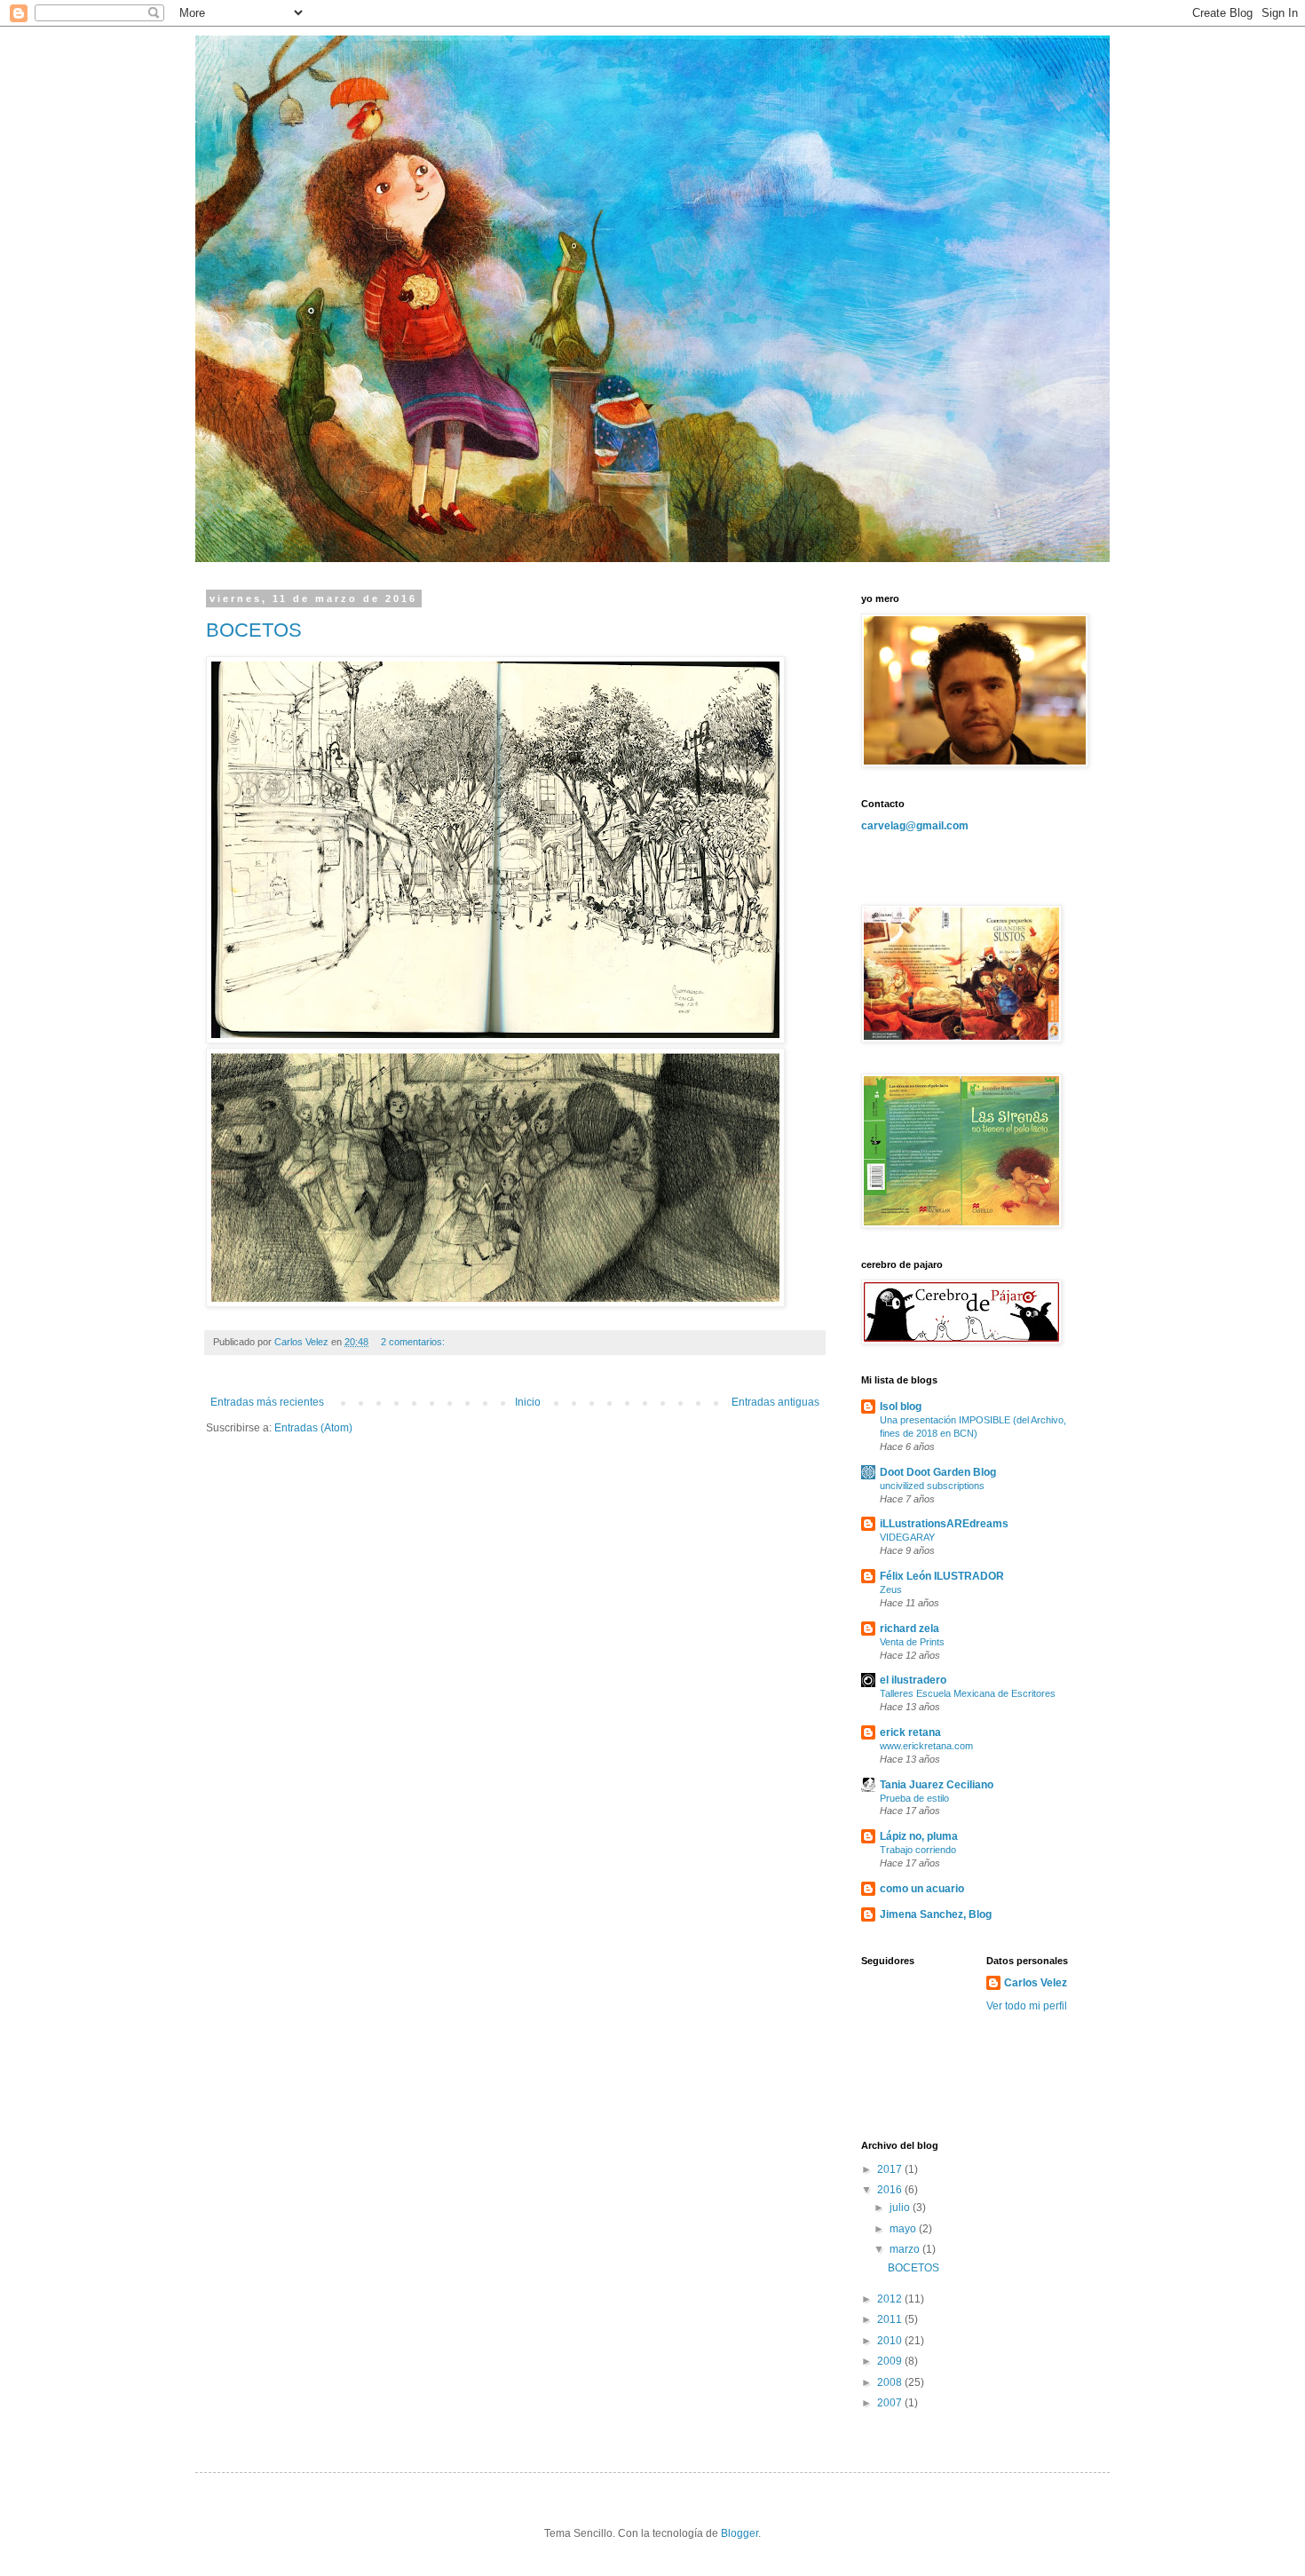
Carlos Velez (1036, 1983)
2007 (891, 2403)
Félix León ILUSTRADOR (942, 1576)
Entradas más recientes (267, 1402)
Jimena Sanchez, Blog (936, 1914)
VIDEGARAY (907, 1537)
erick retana (910, 1732)
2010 (891, 2341)
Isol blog (901, 1407)
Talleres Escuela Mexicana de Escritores (968, 1693)
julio (901, 2207)
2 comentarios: (414, 1342)
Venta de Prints (912, 1642)
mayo (904, 2229)
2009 (891, 2361)
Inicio (528, 1402)
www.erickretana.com (926, 1746)
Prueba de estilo (914, 1798)
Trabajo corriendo (918, 1850)
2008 (891, 2382)
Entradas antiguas (775, 1402)
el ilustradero (913, 1680)
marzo (906, 2249)
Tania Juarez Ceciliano (937, 1785)
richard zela (910, 1629)
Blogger (739, 2533)
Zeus (891, 1589)
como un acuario (922, 1889)
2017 (891, 2169)
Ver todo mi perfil (1027, 2006)
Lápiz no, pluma (919, 1836)
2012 (891, 2299)
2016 (891, 2190)
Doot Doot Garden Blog (938, 1472)
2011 (891, 2319)
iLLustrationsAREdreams (944, 1524)
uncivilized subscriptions (932, 1486)
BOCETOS (254, 630)
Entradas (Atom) (313, 1428)
